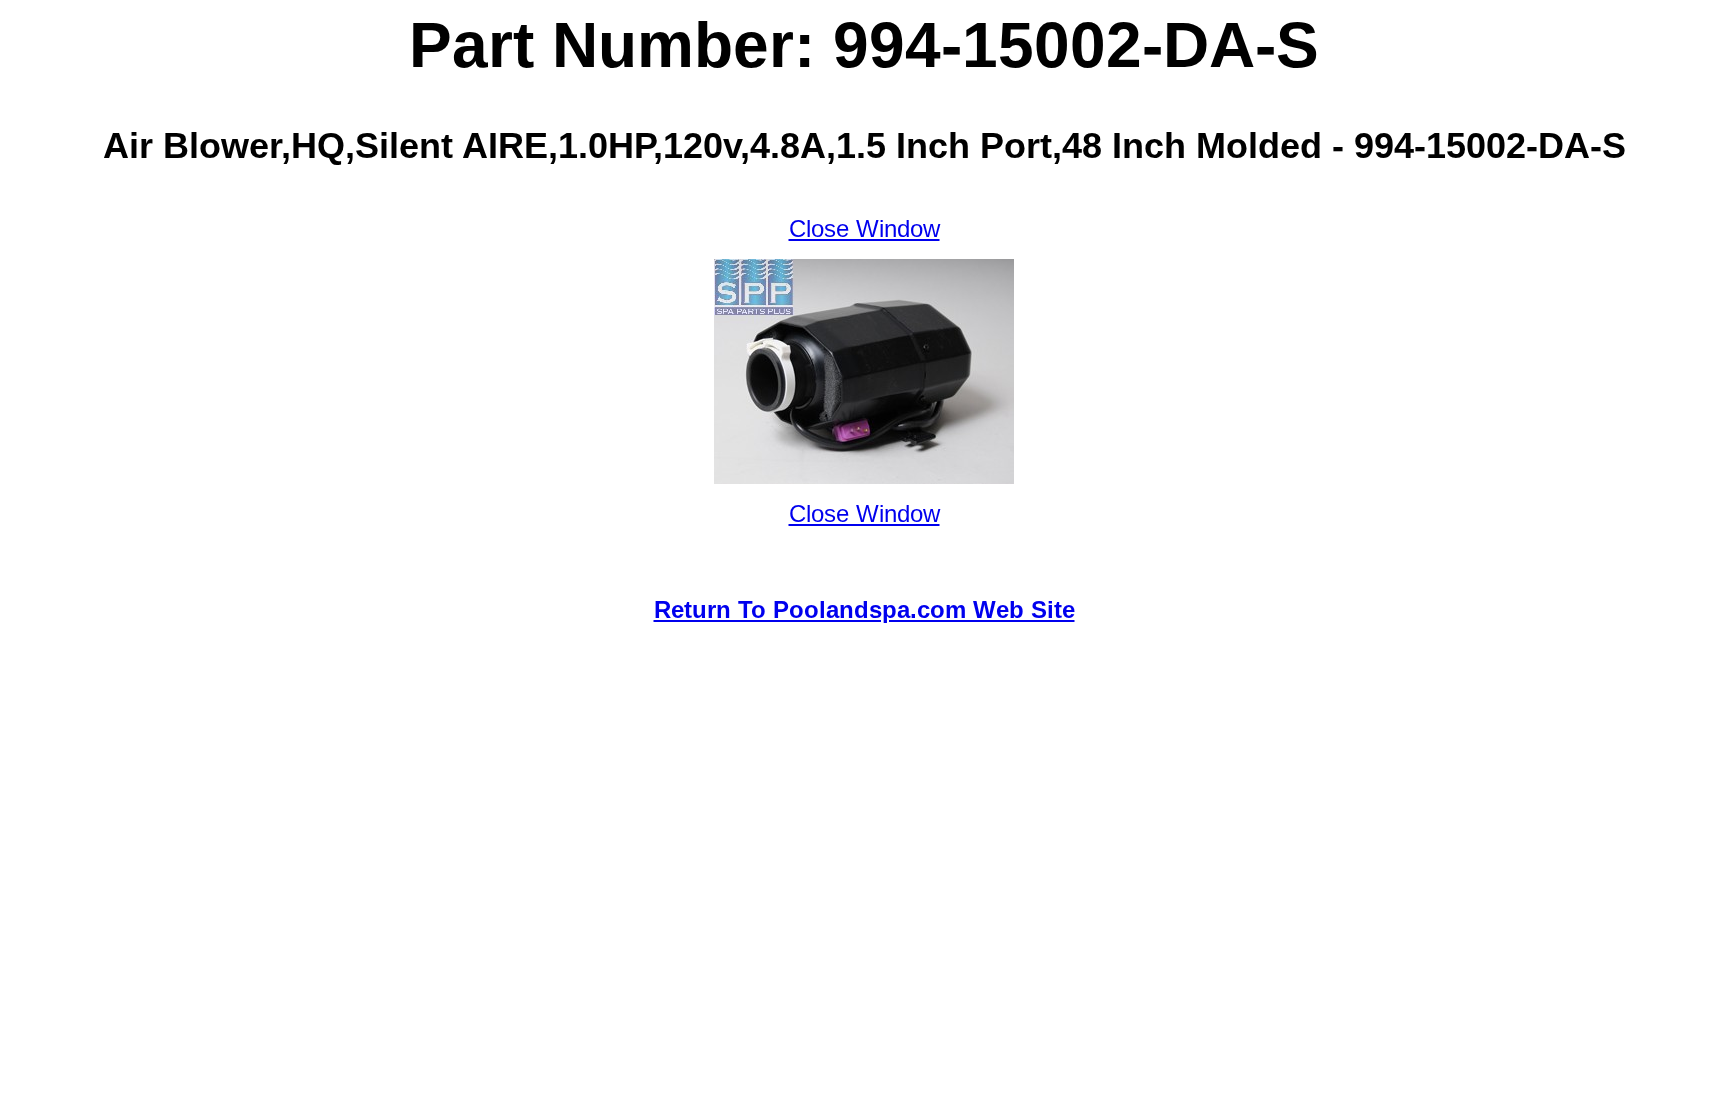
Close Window (864, 228)
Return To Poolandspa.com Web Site (864, 609)
